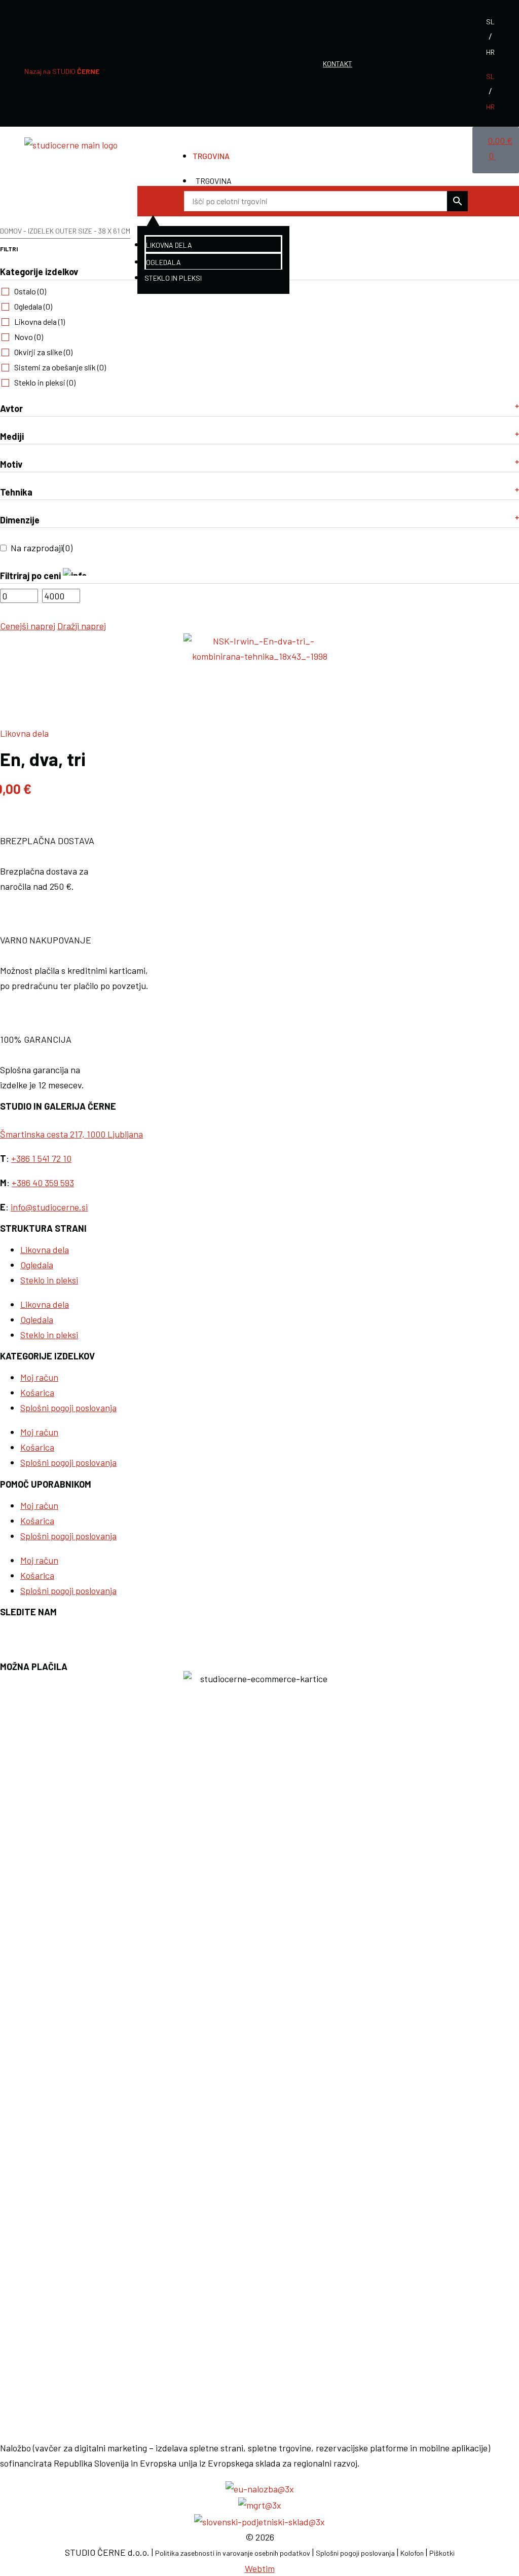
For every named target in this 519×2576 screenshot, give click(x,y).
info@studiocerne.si (49, 1207)
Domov (11, 231)
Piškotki (442, 2553)
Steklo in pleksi (173, 278)
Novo (29, 337)
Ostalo (30, 291)
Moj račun (39, 1377)
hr (490, 52)
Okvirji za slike (43, 352)
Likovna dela (169, 245)
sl (490, 22)
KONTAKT (338, 64)
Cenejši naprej (28, 626)
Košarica (37, 1392)
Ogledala (163, 262)
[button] (153, 201)
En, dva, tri (43, 759)
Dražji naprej (82, 626)
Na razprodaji (42, 548)
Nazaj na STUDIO (62, 71)
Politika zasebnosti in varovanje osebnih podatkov (233, 2553)
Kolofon (412, 2553)
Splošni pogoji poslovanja (68, 1408)
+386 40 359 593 (43, 1183)
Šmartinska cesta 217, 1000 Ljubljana (71, 1134)
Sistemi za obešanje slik (60, 367)
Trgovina (211, 156)
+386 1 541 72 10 (41, 1158)
